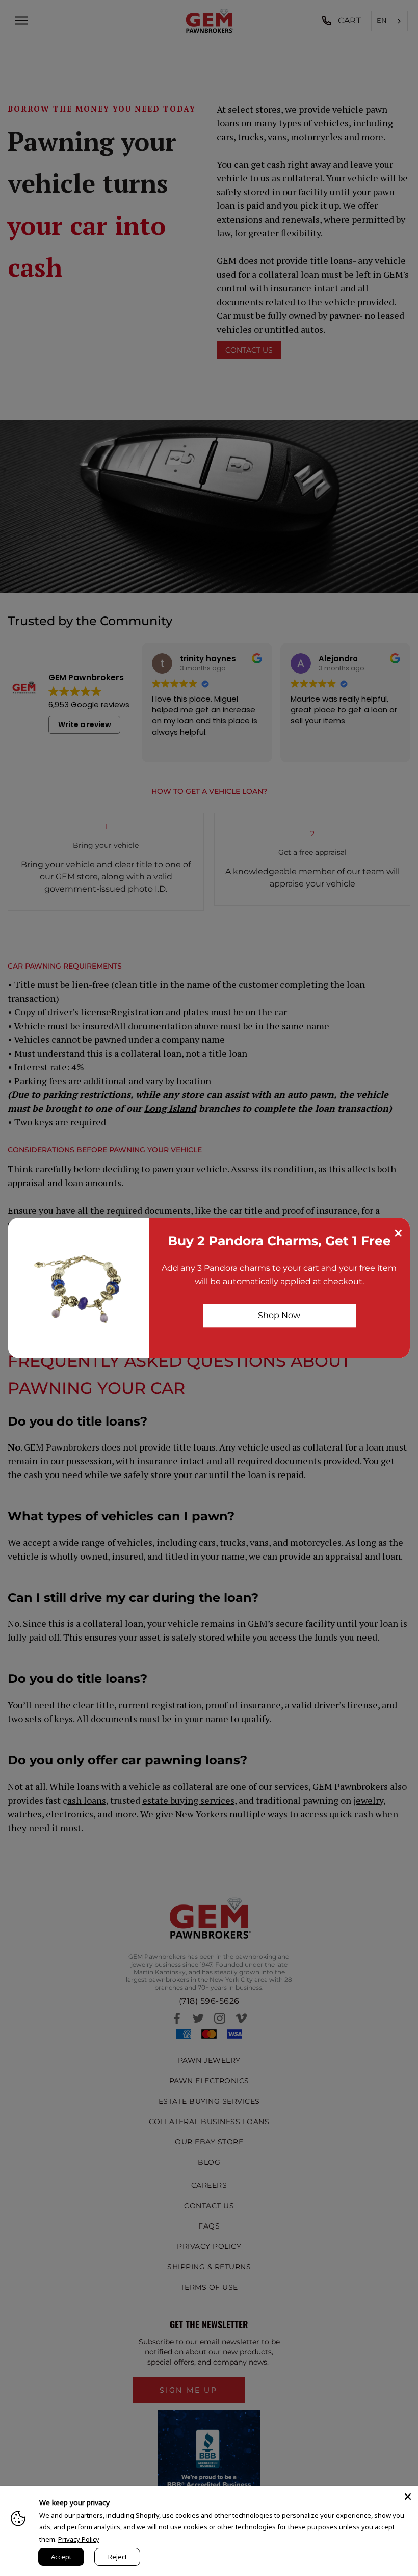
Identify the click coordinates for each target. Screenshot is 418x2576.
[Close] (408, 2497)
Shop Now (279, 1315)
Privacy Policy (79, 2539)
